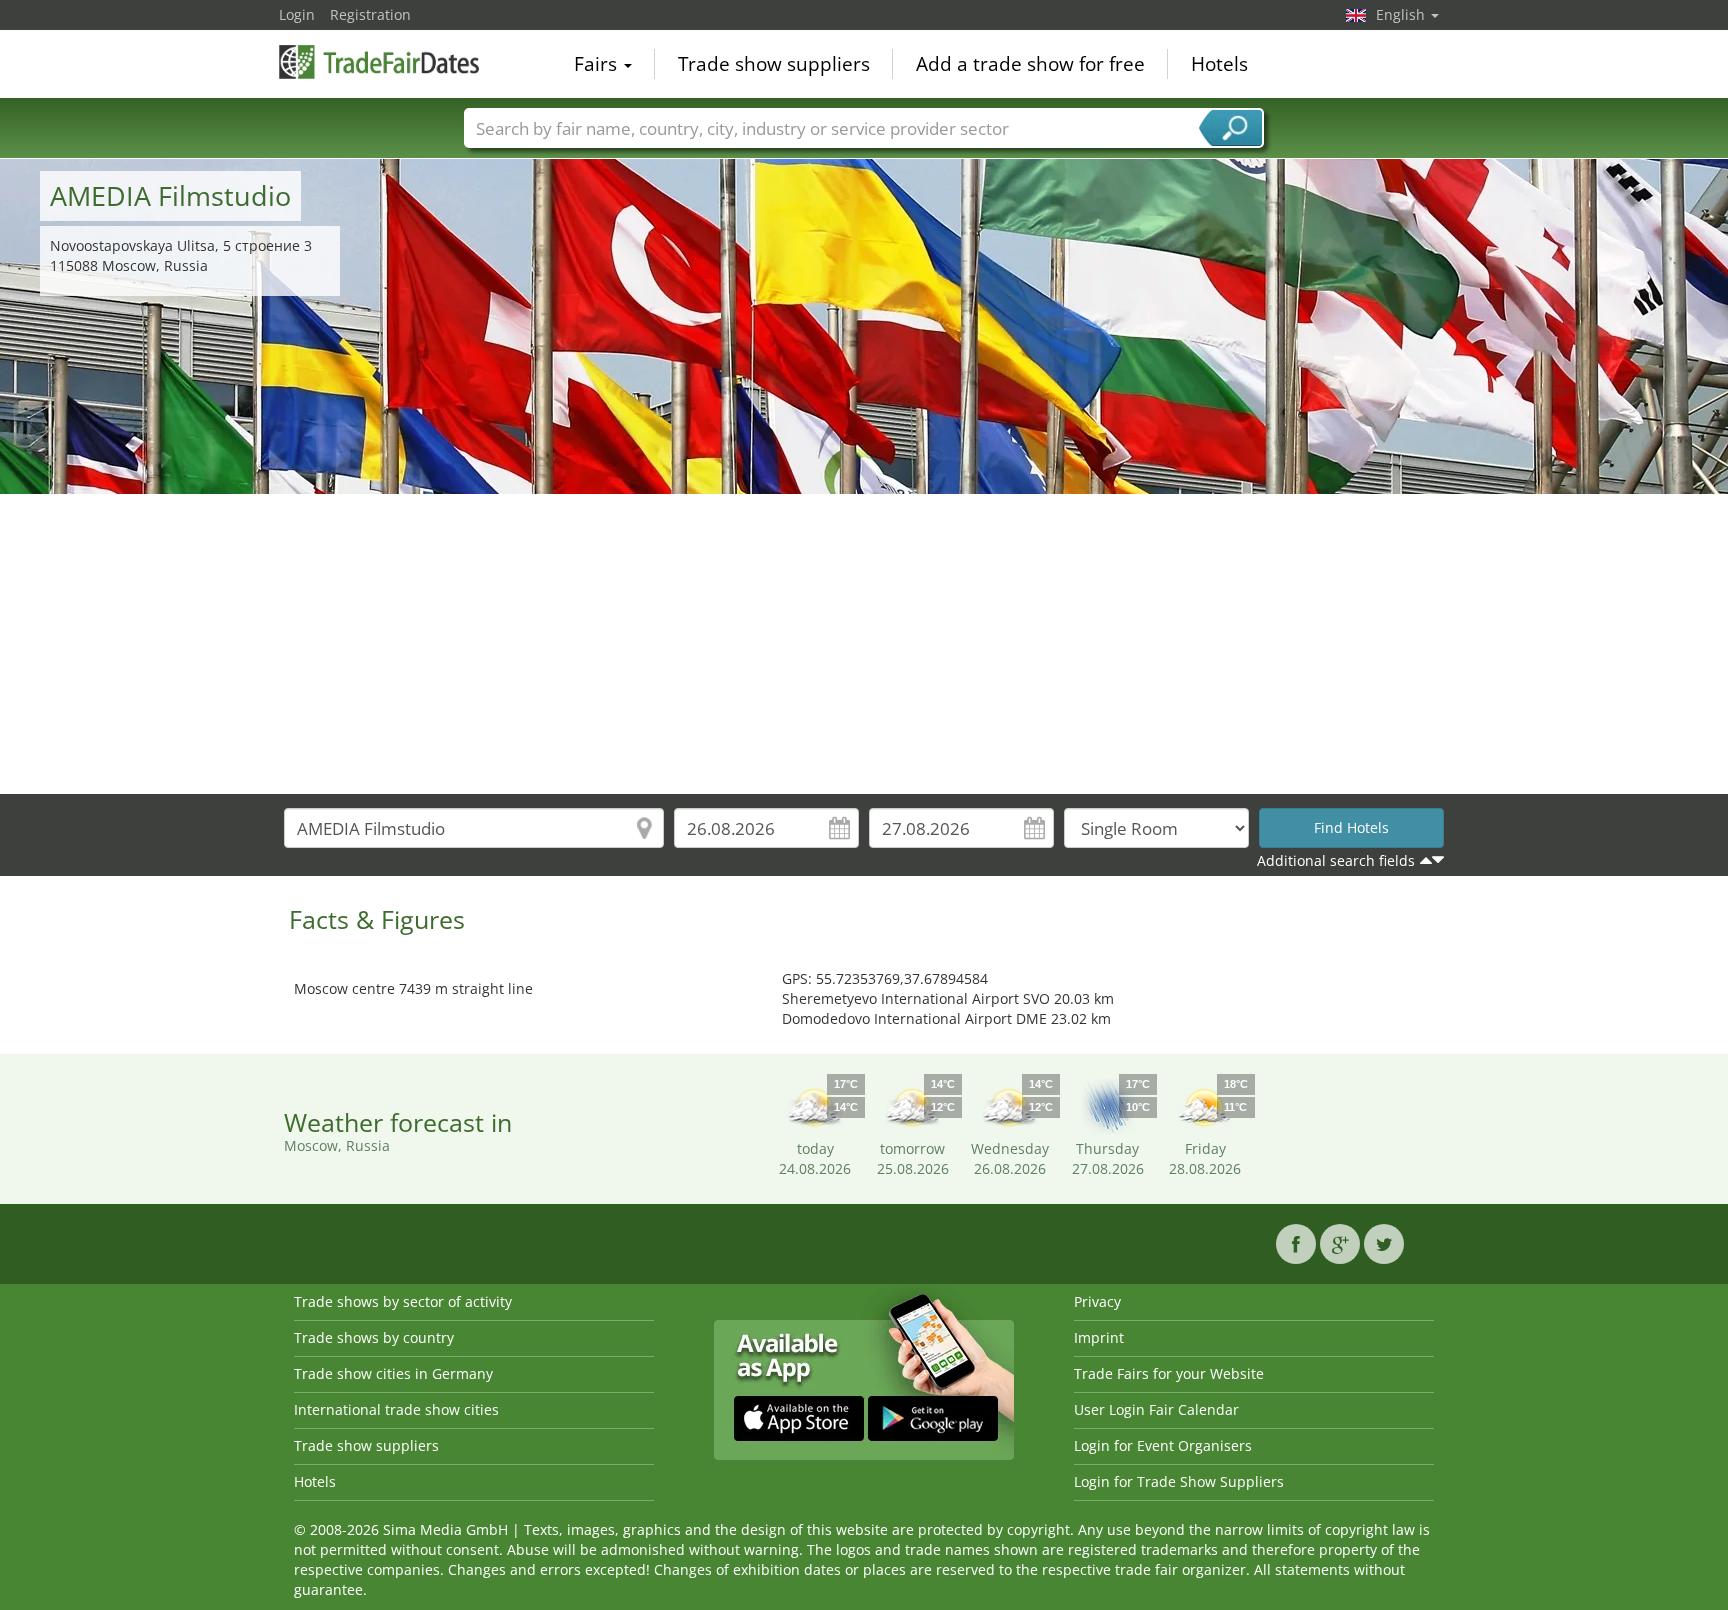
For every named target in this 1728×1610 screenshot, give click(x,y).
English (1402, 14)
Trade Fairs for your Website (1169, 1373)
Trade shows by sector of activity (403, 1301)
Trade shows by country (374, 1337)
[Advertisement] (864, 644)
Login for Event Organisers (1163, 1445)
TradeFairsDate (379, 62)
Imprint (1099, 1337)
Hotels (1219, 64)
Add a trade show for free (1030, 64)
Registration (370, 14)
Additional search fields (1336, 860)
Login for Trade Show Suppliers (1179, 1481)
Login (297, 14)
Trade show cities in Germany (393, 1373)
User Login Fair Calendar (1156, 1409)
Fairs (598, 64)
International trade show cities (396, 1409)
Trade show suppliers (774, 64)
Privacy (1097, 1301)
